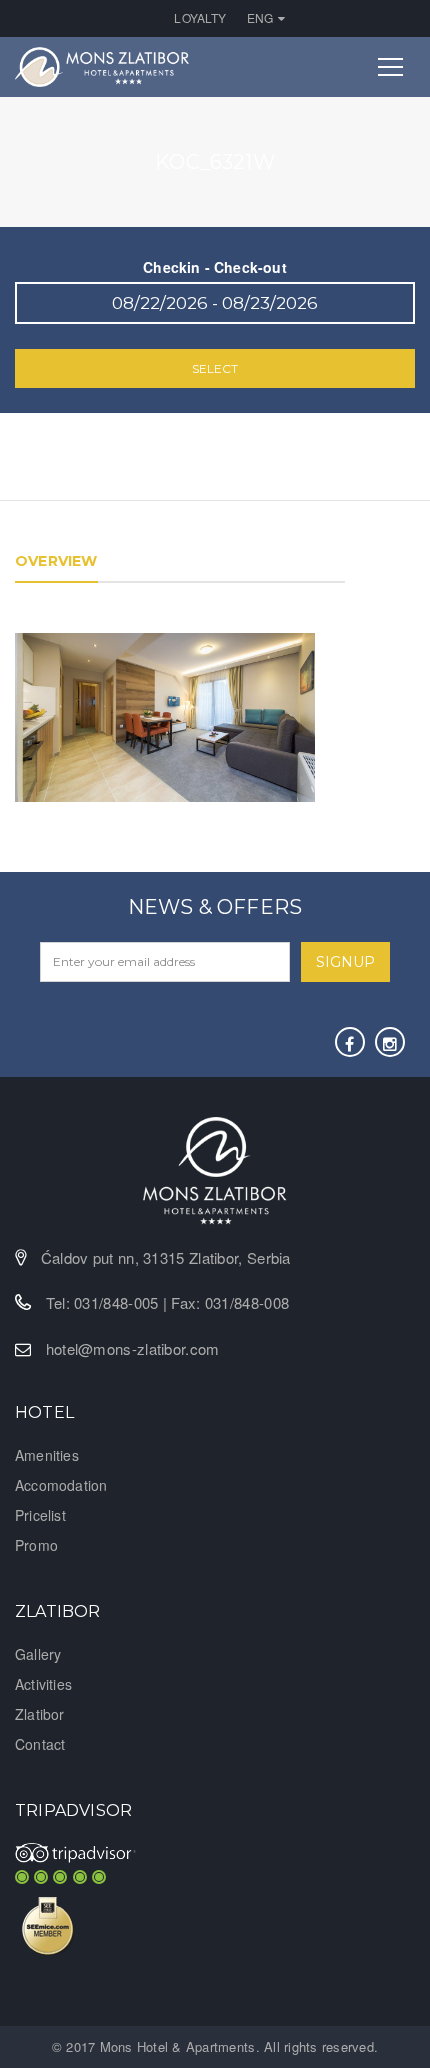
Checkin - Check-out (215, 267)
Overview (56, 561)
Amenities (47, 1455)
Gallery (38, 1654)
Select (215, 368)
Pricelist (40, 1515)
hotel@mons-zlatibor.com (133, 1348)
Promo (36, 1545)
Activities (43, 1684)
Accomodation (61, 1485)
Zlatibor (40, 1714)
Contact (40, 1744)
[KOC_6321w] (165, 715)
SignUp (345, 962)
